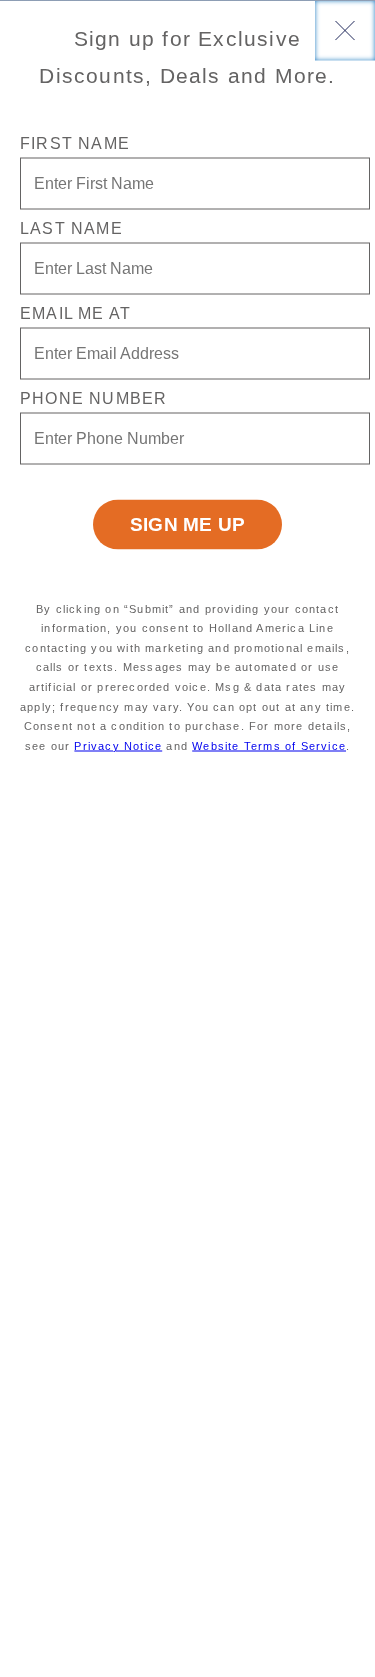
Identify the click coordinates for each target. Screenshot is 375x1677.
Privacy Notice (118, 745)
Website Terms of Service (269, 745)
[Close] (345, 30)
